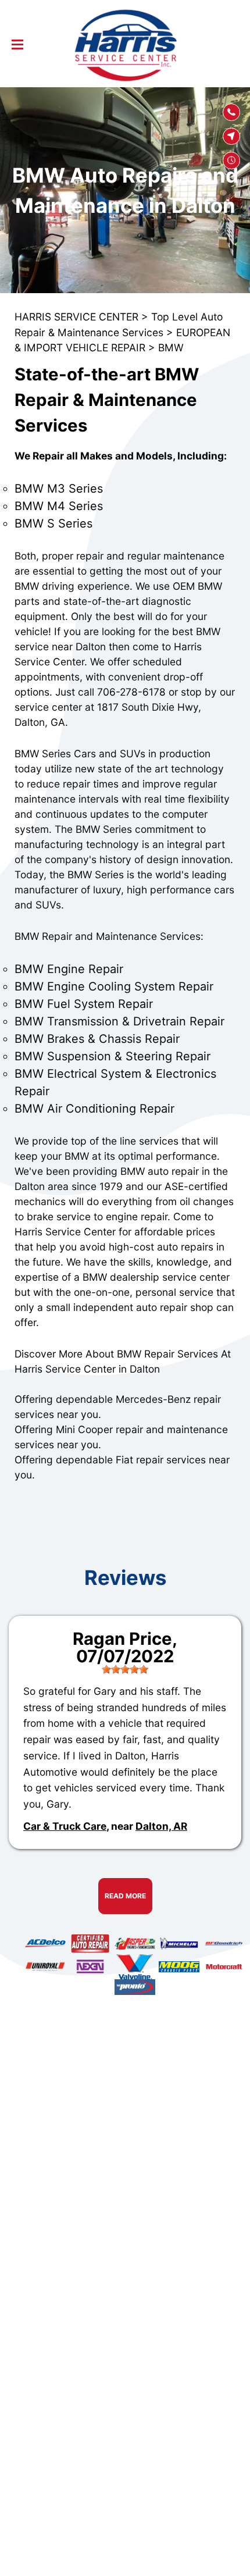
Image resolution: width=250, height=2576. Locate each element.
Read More (125, 1896)
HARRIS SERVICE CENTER (76, 317)
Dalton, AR (161, 1826)
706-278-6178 (131, 692)
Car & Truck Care (65, 1826)
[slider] (125, 1669)
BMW (171, 348)
